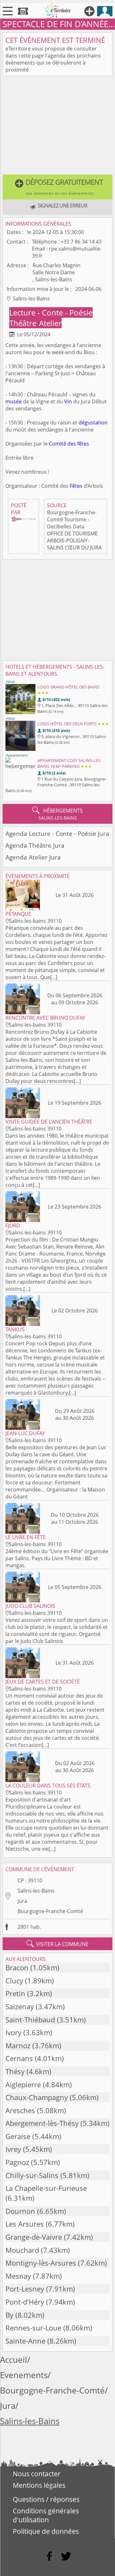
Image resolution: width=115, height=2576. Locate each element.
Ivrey (13, 2149)
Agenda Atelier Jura (33, 857)
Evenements (24, 2375)
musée (14, 401)
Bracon (17, 1968)
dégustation (93, 423)
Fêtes (76, 486)
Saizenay (20, 2007)
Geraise (18, 2136)
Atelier (50, 323)
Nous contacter (37, 2474)
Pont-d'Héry (25, 2302)
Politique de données (46, 2531)
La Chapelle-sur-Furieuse (46, 2188)
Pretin (15, 1993)
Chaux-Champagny (37, 2097)
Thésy (15, 2071)
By (9, 2315)
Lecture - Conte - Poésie (51, 312)
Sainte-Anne (25, 2341)
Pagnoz (17, 2162)
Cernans (19, 2058)
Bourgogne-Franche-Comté (50, 1911)
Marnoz (18, 2046)
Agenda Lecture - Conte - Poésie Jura (57, 833)
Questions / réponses (46, 2499)
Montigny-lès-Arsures (41, 2263)
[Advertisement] (57, 127)
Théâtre (24, 323)
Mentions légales (39, 2485)
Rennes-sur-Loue (33, 2328)
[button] (57, 187)
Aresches (20, 2110)
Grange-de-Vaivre (34, 2237)
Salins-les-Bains (36, 1891)
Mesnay (18, 2276)
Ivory (13, 2032)
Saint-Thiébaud (30, 2020)
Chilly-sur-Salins (32, 2175)
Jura (22, 1901)
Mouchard (22, 2250)
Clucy (14, 1981)
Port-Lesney (25, 2289)
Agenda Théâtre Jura (35, 845)
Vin (68, 401)
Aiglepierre (23, 2085)
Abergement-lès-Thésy (42, 2123)
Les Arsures (25, 2224)
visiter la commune (57, 1944)
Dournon (20, 2211)
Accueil (14, 2360)
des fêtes (78, 444)
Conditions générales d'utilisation (46, 2515)
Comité (57, 444)
